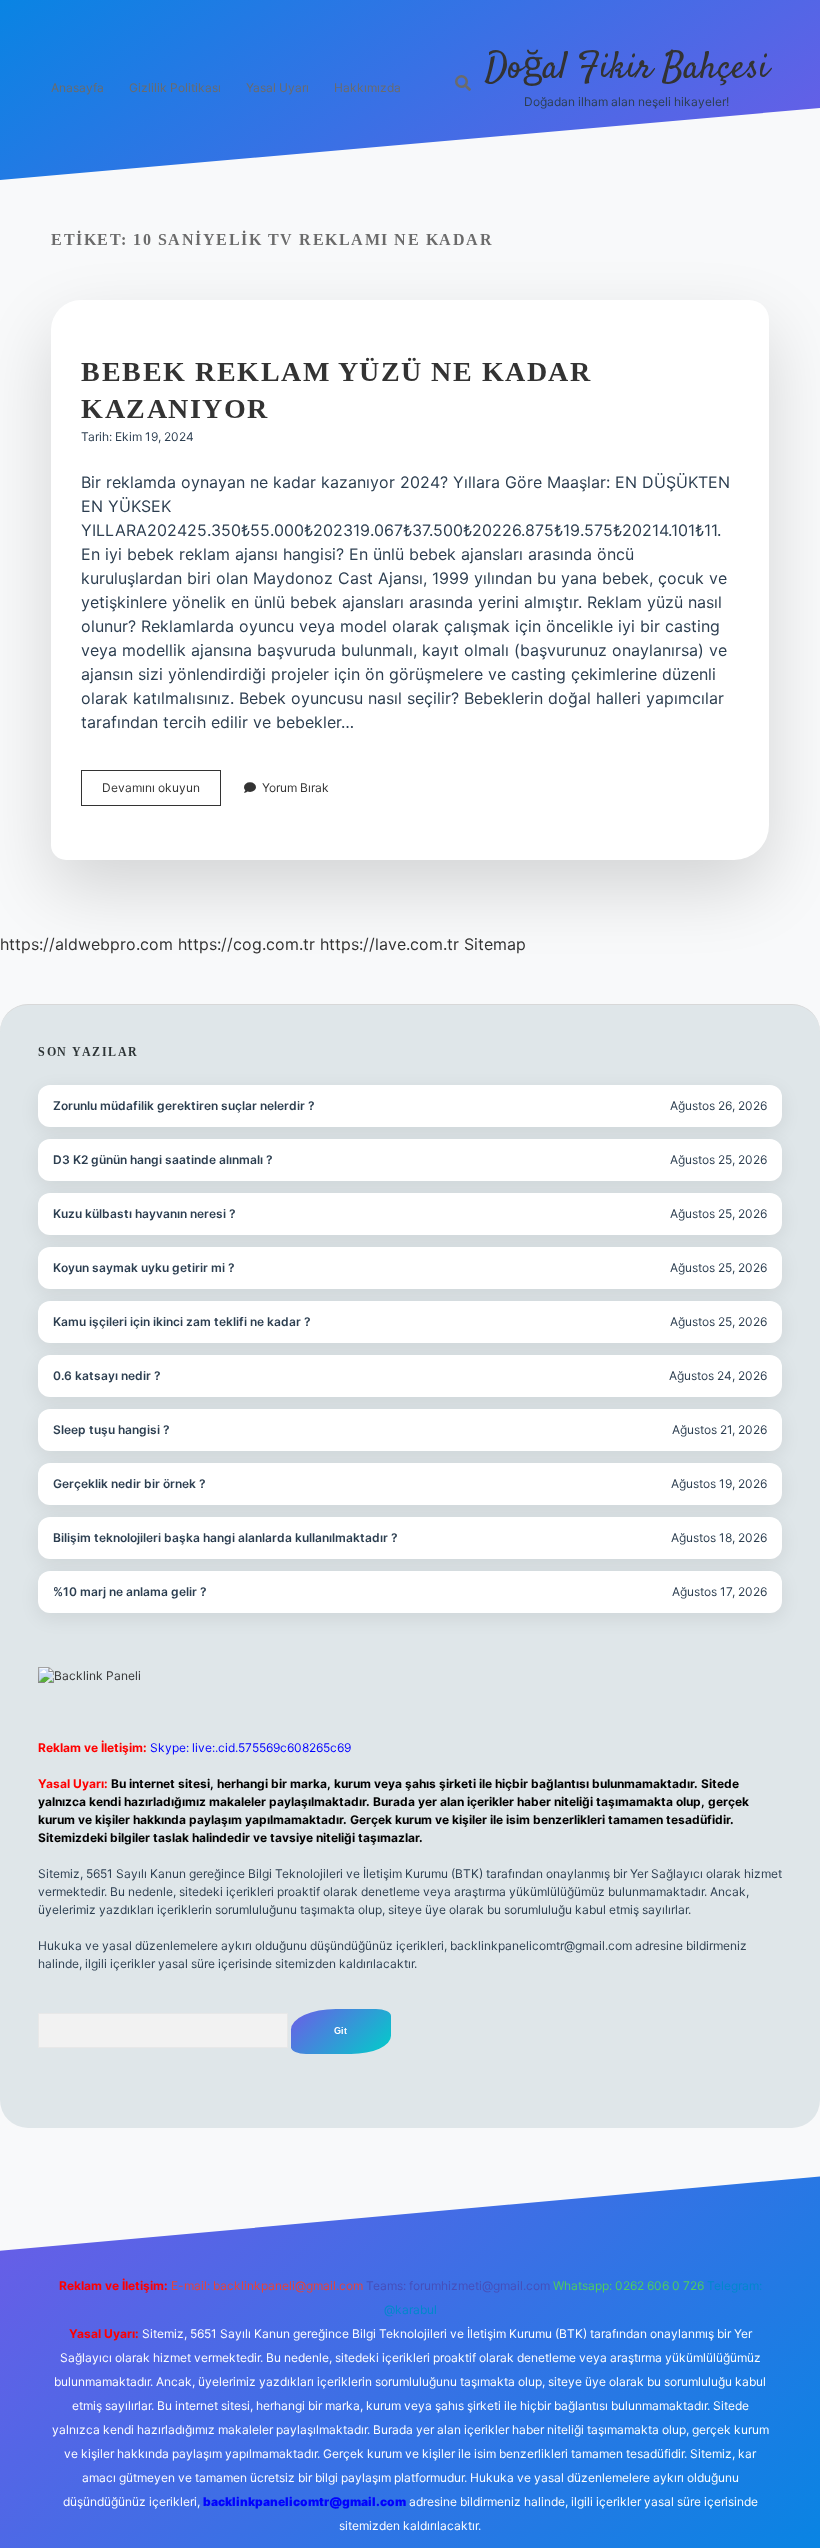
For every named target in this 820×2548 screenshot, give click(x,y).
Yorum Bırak (295, 787)
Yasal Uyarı (277, 87)
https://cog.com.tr (246, 944)
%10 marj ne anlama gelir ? (130, 1591)
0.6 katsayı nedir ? (107, 1375)
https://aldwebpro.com (86, 944)
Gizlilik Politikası (175, 87)
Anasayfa (77, 87)
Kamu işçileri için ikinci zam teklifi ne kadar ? (182, 1321)
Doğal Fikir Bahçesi (627, 68)
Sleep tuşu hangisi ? (111, 1429)
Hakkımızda (367, 87)
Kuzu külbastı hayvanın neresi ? (144, 1213)
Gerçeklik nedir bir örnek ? (129, 1483)
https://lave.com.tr (389, 944)
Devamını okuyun (161, 792)
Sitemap (495, 944)
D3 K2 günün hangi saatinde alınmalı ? (163, 1159)
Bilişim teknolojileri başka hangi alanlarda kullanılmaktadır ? (225, 1537)
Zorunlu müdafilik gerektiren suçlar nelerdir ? (184, 1105)
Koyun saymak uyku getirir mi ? (144, 1267)
